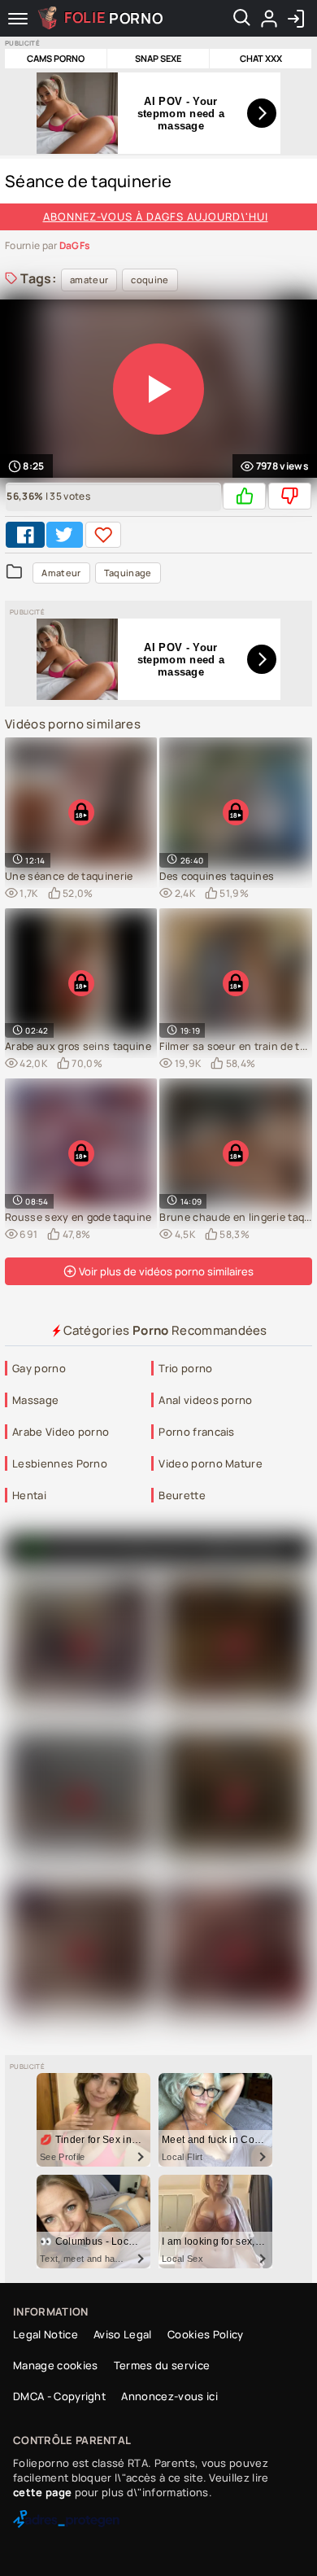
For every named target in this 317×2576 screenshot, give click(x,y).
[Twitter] (64, 535)
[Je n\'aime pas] (290, 496)
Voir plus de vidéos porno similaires (165, 1271)
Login (295, 19)
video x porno (242, 1549)
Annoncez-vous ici (169, 2396)
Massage (35, 1400)
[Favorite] (103, 535)
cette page (42, 2492)
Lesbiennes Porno (60, 1463)
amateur (89, 280)
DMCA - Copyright (59, 2396)
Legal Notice (46, 2334)
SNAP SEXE (158, 58)
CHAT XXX (261, 58)
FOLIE (114, 17)
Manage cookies (55, 2365)
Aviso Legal (123, 2334)
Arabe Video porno (61, 1432)
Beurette (182, 1495)
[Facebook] (25, 535)
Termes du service (162, 2365)
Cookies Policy (205, 2334)
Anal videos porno (205, 1400)
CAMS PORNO (56, 58)
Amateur (61, 573)
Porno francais (196, 1432)
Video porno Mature (211, 1463)
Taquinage (128, 573)
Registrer (269, 19)
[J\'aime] (244, 496)
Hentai (29, 1495)
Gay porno (39, 1368)
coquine (150, 280)
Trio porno (185, 1368)
